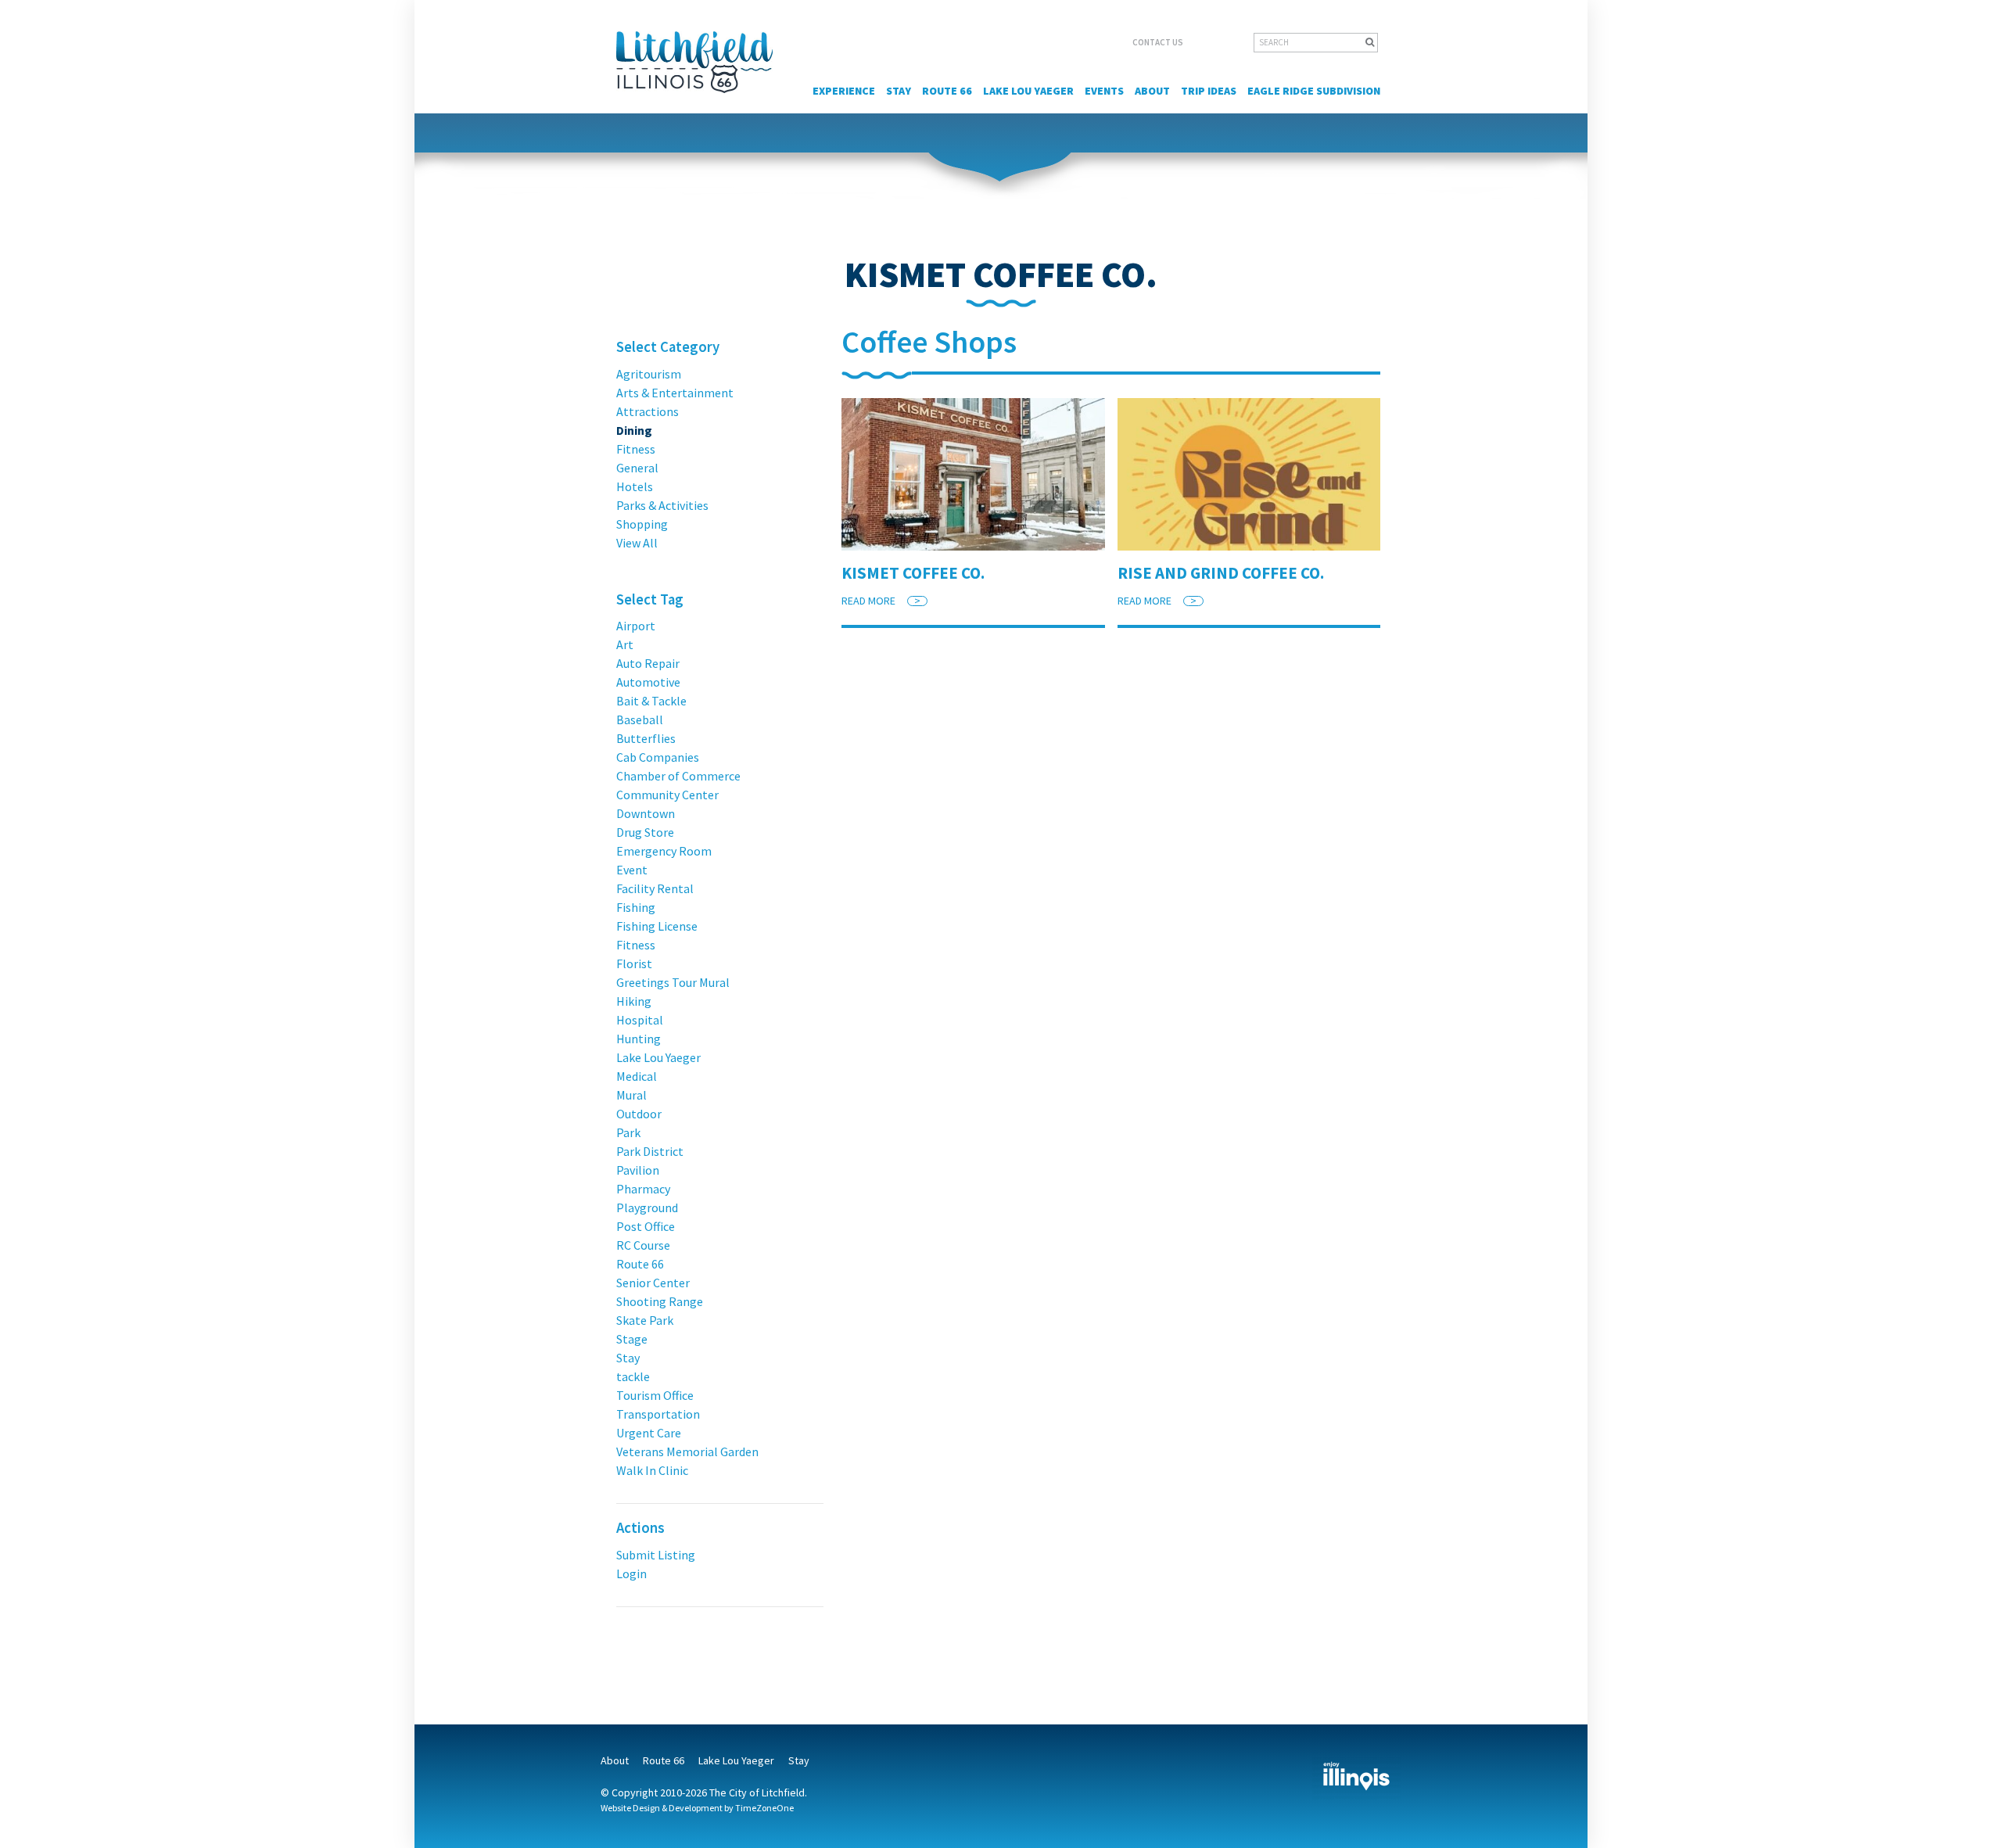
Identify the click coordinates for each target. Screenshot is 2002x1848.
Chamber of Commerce (678, 776)
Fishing (636, 907)
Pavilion (638, 1170)
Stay (899, 91)
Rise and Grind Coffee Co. (1221, 573)
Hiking (634, 1001)
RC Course (643, 1245)
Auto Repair (648, 663)
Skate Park (645, 1320)
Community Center (667, 795)
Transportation (658, 1414)
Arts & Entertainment (675, 393)
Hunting (639, 1039)
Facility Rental (655, 888)
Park (628, 1132)
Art (625, 644)
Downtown (646, 813)
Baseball (640, 719)
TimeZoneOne (764, 1808)
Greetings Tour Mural (673, 982)
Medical (637, 1076)
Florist (634, 963)
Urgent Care (649, 1433)
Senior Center (653, 1283)
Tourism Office (655, 1395)
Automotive (648, 682)
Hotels (635, 486)
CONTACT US (1158, 42)
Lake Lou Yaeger (1028, 91)
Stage (632, 1339)
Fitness (636, 449)
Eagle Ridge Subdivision (1314, 91)
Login (631, 1573)
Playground (647, 1207)
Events (1104, 91)
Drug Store (645, 832)
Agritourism (649, 374)
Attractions (648, 411)
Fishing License (657, 926)
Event (632, 870)
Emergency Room (664, 851)
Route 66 (947, 91)
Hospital (640, 1020)
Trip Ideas (1209, 91)
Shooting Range (660, 1301)
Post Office (646, 1226)
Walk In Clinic (652, 1470)
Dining (634, 430)
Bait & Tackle (651, 701)
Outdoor (639, 1114)
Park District (650, 1151)
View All (637, 543)
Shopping (642, 524)
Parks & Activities (662, 505)
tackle (633, 1376)
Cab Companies (658, 757)
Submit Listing (656, 1555)
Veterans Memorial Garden (687, 1451)
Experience (844, 91)
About (1152, 91)
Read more (881, 601)
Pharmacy (643, 1189)
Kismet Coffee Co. (913, 573)
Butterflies (646, 738)
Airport (636, 626)
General (637, 468)
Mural (631, 1095)
